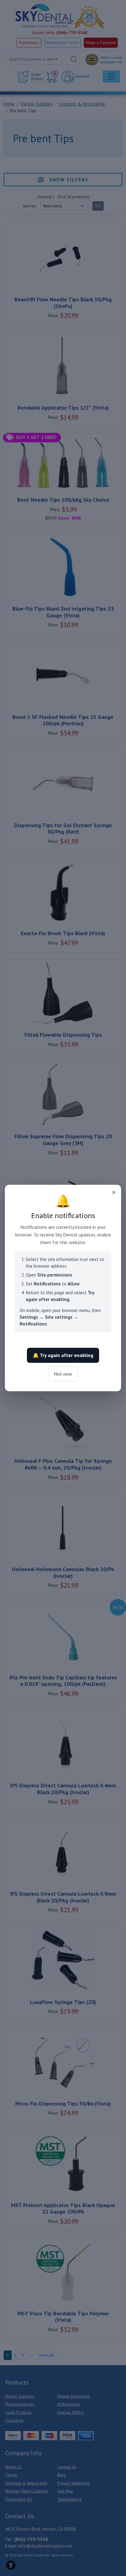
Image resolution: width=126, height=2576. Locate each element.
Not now (63, 1374)
